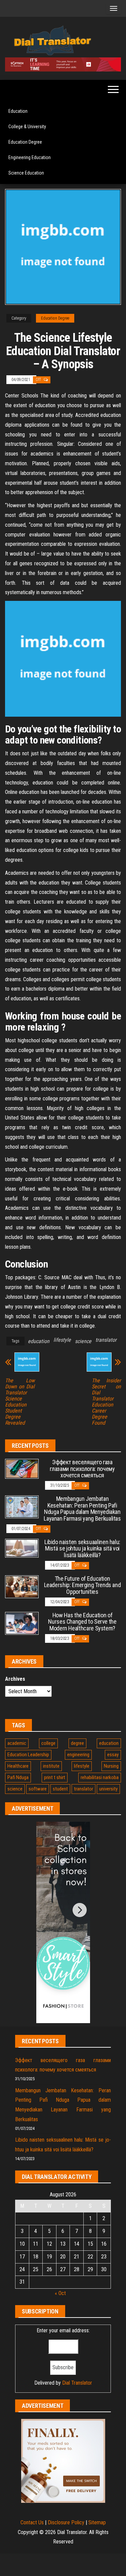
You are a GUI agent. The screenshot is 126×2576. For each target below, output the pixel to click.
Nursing (111, 1766)
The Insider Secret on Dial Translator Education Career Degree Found (107, 1402)
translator (106, 1340)
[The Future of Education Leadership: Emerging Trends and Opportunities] (22, 1586)
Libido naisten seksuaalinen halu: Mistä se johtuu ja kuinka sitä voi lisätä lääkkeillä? (82, 1549)
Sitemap (97, 2522)
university (108, 1789)
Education (18, 111)
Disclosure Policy (66, 2522)
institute (51, 1766)
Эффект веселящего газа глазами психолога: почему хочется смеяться (82, 1469)
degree (77, 1743)
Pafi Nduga (18, 1777)
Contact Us (32, 2522)
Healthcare (18, 1766)
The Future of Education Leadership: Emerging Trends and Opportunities (82, 1585)
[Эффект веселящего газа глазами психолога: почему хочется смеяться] (22, 1468)
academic (17, 1743)
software (38, 1789)
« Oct (60, 2293)
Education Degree (25, 142)
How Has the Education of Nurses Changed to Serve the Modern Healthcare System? (82, 1622)
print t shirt (55, 1777)
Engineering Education (30, 157)
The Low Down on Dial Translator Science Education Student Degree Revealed (20, 1402)
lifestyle (62, 1340)
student (60, 1789)
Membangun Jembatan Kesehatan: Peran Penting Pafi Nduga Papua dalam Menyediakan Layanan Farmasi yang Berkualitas (82, 1509)
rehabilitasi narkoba (100, 1777)
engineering (78, 1755)
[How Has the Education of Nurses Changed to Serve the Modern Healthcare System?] (22, 1623)
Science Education (26, 173)
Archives (15, 1679)
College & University (27, 127)
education (39, 1341)
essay (113, 1755)
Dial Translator (77, 2383)
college (48, 1743)
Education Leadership (28, 1755)
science (83, 1341)
